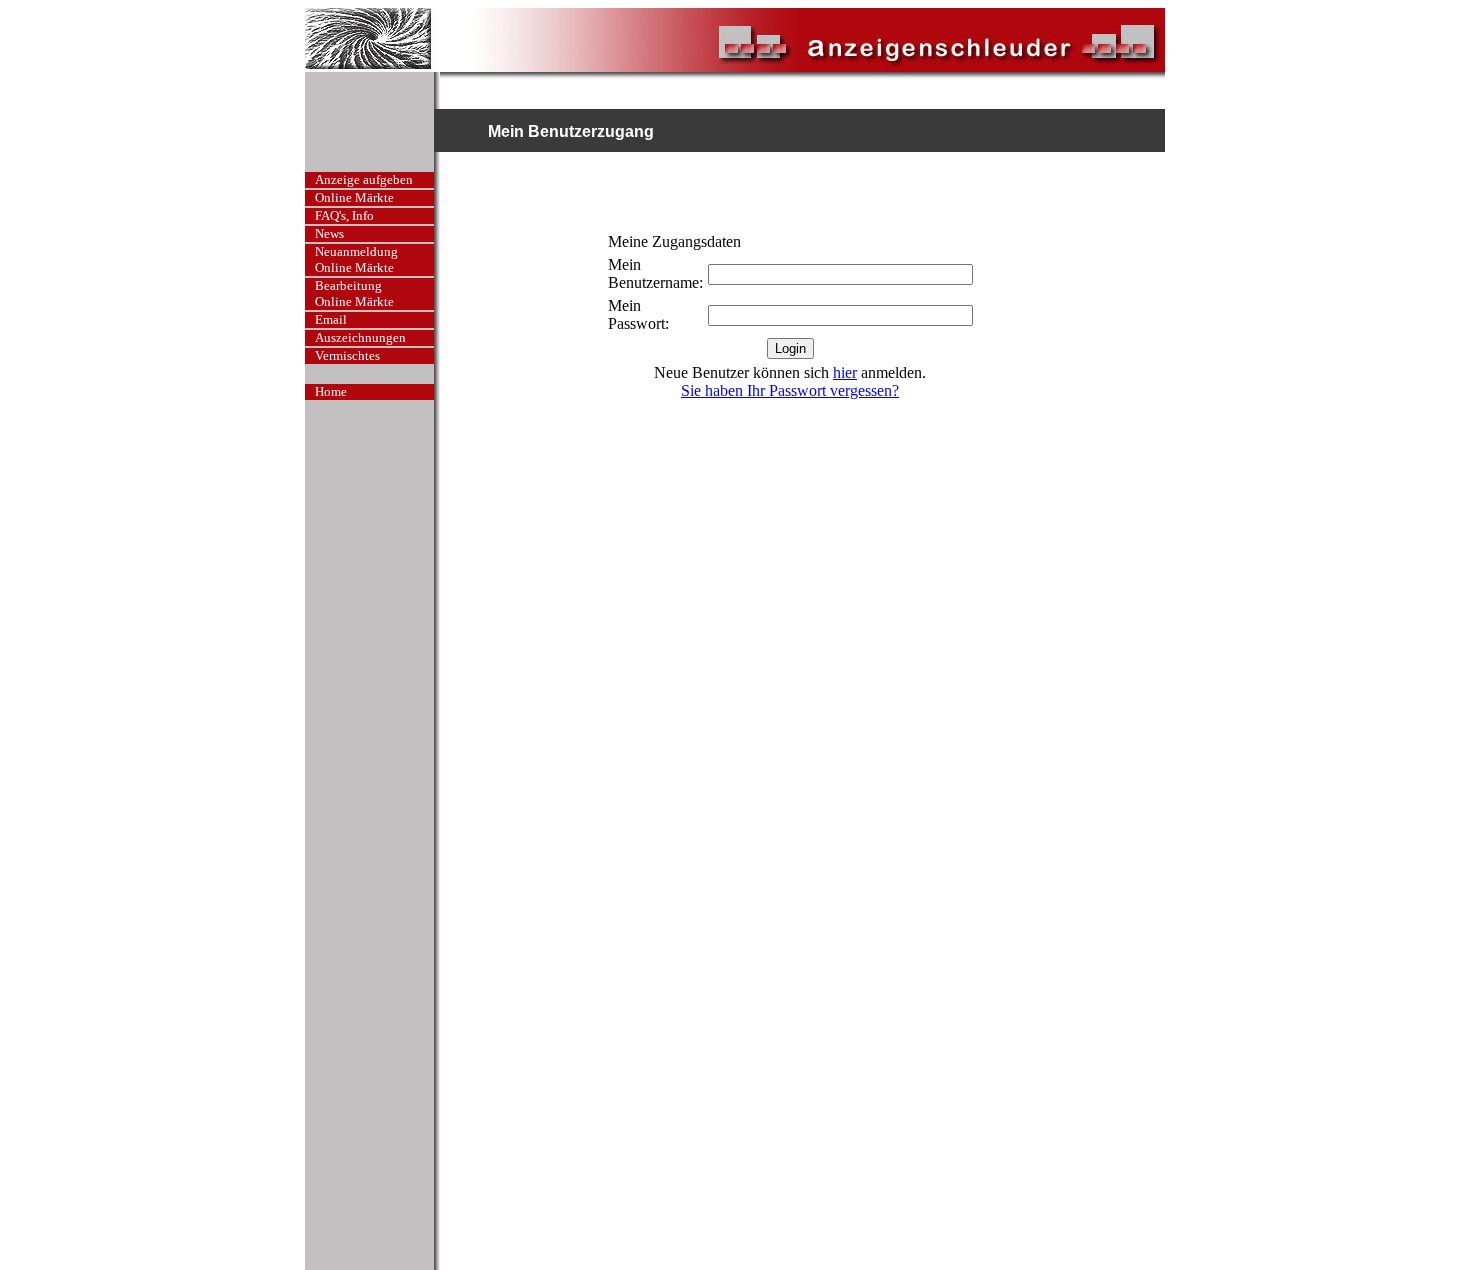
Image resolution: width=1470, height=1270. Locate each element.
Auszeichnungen (360, 337)
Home (331, 391)
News (329, 233)
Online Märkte (354, 197)
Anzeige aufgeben (364, 179)
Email (331, 319)
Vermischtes (347, 355)
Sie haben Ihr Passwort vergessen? (790, 390)
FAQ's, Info (344, 215)
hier (845, 372)
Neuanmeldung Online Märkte (356, 259)
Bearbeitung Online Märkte (354, 293)
